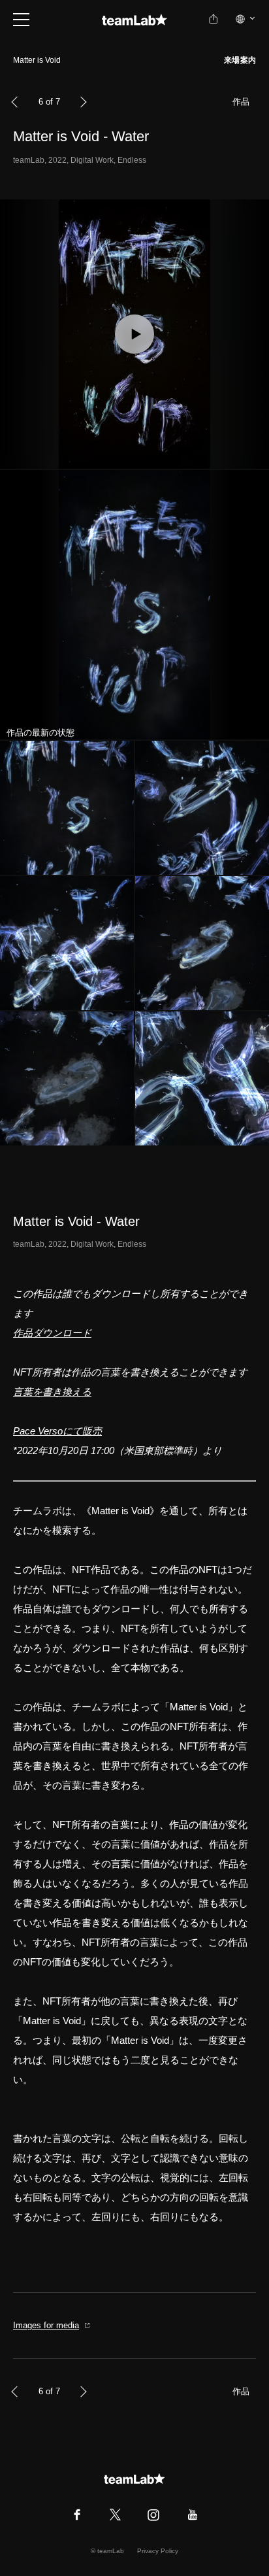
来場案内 (240, 60)
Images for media (46, 2325)
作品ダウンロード (52, 1333)
